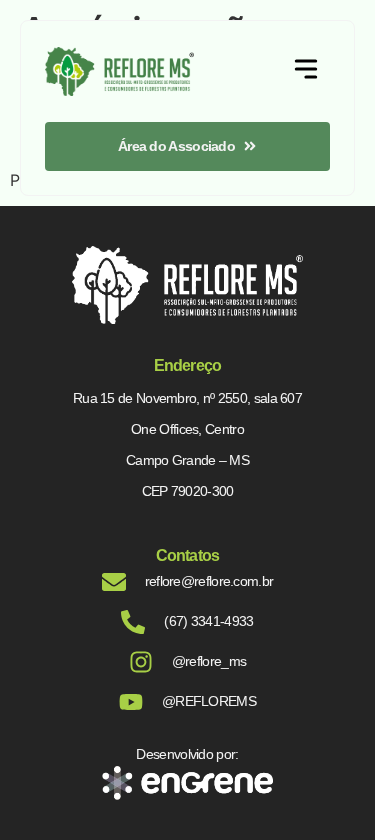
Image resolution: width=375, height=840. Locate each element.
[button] (306, 71)
